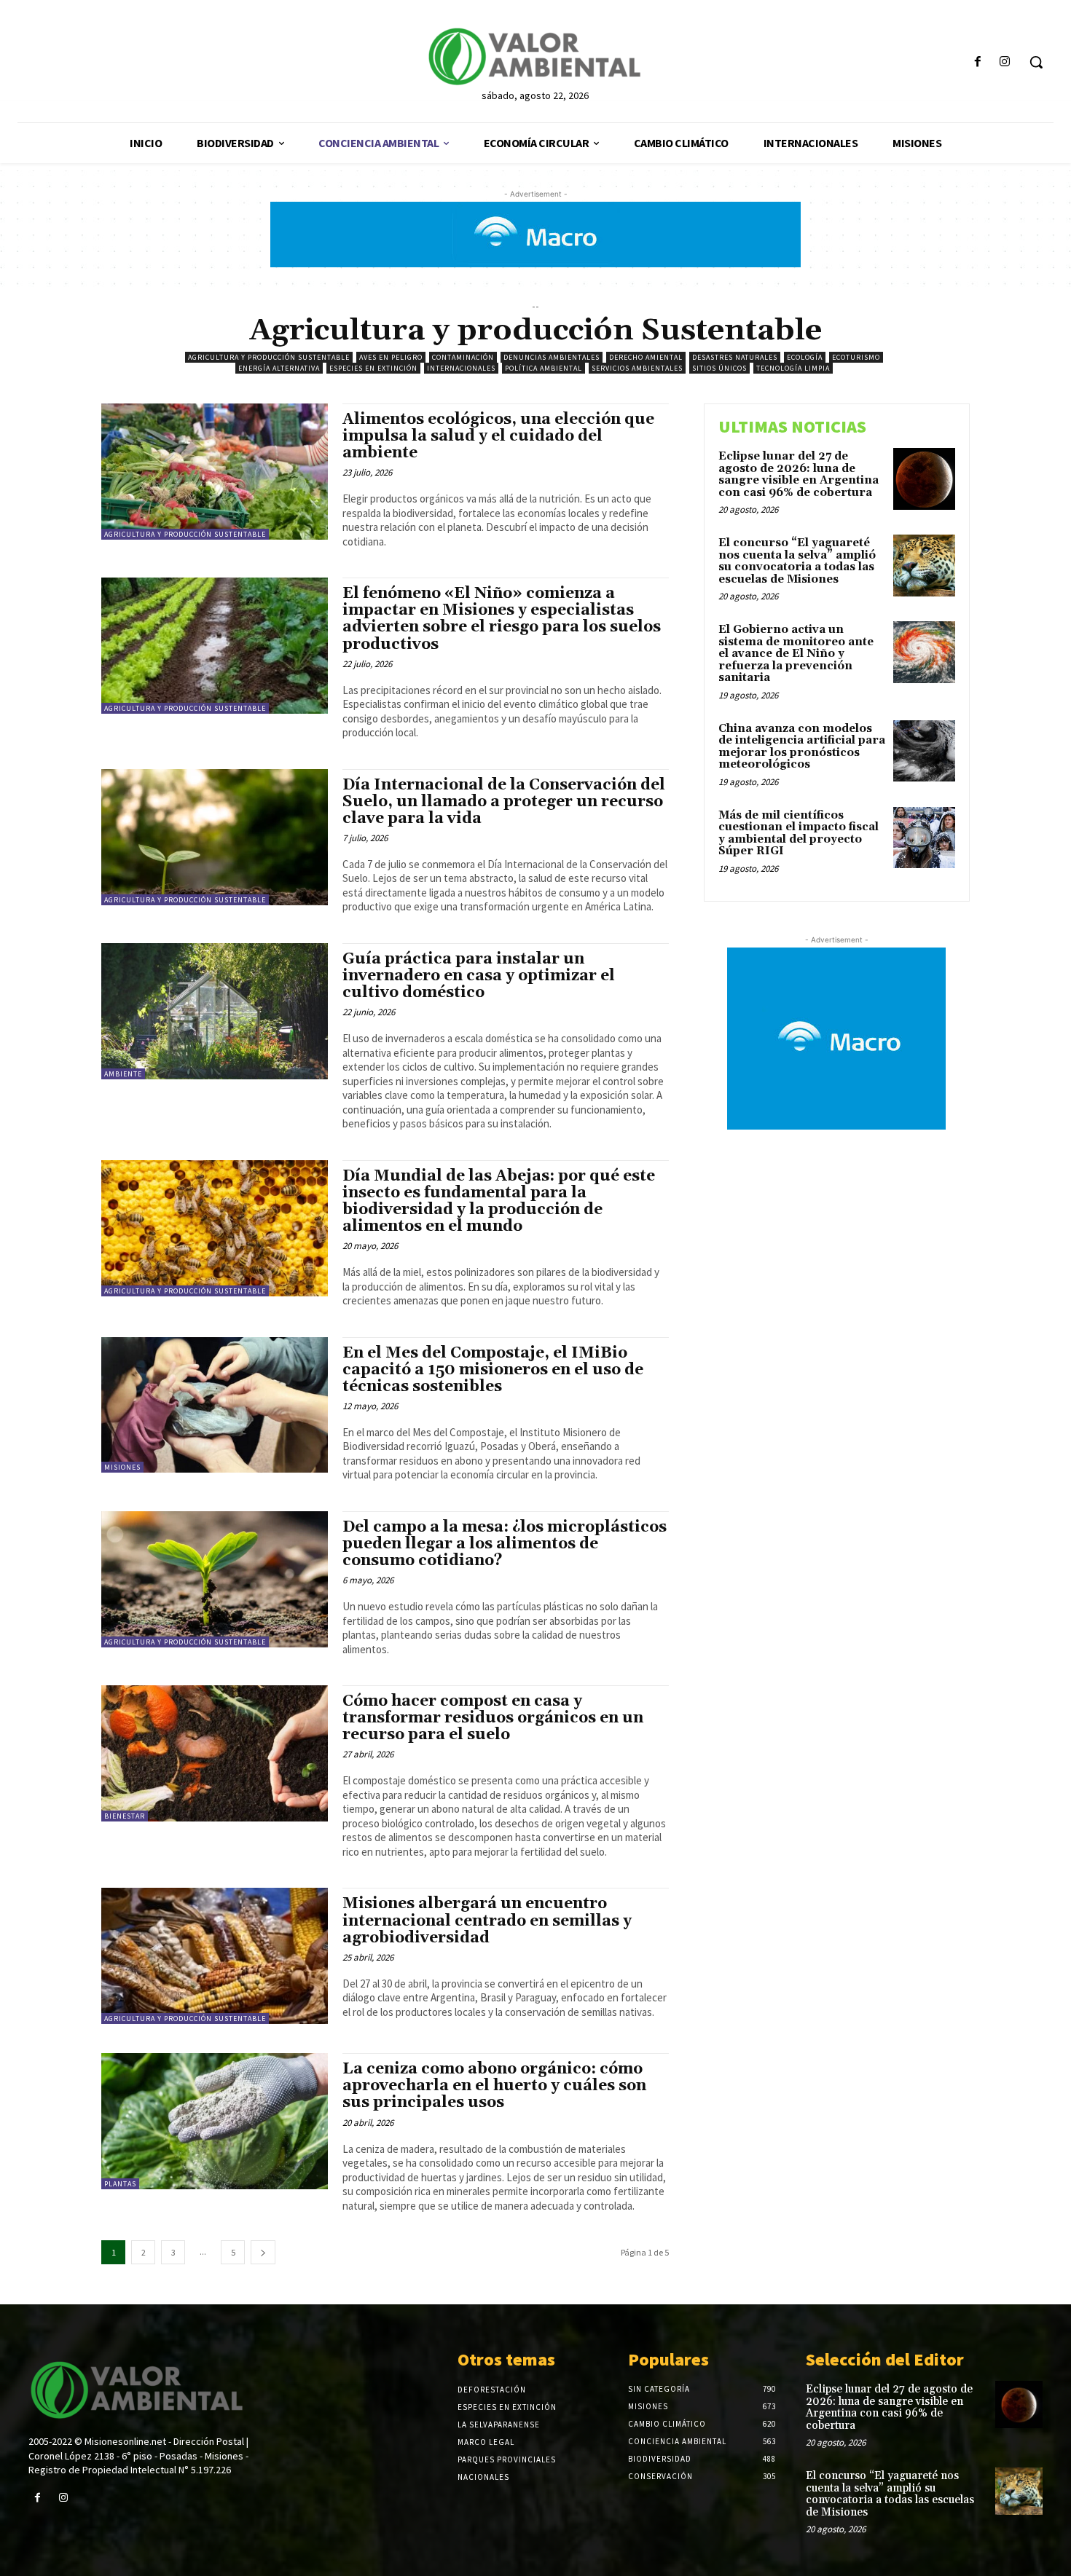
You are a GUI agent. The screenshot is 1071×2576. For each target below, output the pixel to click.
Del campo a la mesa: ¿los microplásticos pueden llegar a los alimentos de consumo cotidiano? (505, 1544)
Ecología (805, 357)
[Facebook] (978, 62)
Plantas (120, 2184)
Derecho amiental (646, 357)
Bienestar (125, 1816)
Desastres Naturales (735, 357)
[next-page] (263, 2252)
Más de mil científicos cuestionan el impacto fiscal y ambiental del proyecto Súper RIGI (799, 834)
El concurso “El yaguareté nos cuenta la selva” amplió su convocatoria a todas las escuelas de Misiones (797, 561)
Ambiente (123, 1074)
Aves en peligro (391, 357)
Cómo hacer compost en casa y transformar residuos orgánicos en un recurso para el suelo (493, 1718)
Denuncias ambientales (552, 357)
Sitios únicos (719, 368)
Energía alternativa (279, 368)
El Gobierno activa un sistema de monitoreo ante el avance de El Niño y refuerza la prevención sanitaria (796, 654)
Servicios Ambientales (637, 368)
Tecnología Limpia (793, 368)
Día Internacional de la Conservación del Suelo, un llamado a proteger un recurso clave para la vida (504, 802)
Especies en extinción (373, 368)
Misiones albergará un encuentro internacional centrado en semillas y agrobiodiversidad (487, 1921)
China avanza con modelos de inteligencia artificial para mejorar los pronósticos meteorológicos (802, 747)
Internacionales (461, 368)
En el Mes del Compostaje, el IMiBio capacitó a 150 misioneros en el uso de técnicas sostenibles (493, 1370)
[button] (1036, 62)
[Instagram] (1005, 62)
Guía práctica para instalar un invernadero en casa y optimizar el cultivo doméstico (479, 976)
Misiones (122, 1467)
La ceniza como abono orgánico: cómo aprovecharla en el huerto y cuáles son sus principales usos (494, 2086)
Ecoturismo (856, 357)
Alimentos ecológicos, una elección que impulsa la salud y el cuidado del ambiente (498, 436)
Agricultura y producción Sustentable (269, 357)
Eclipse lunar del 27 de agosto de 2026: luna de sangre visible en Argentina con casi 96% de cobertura (799, 474)
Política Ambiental (544, 368)
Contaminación (463, 357)
